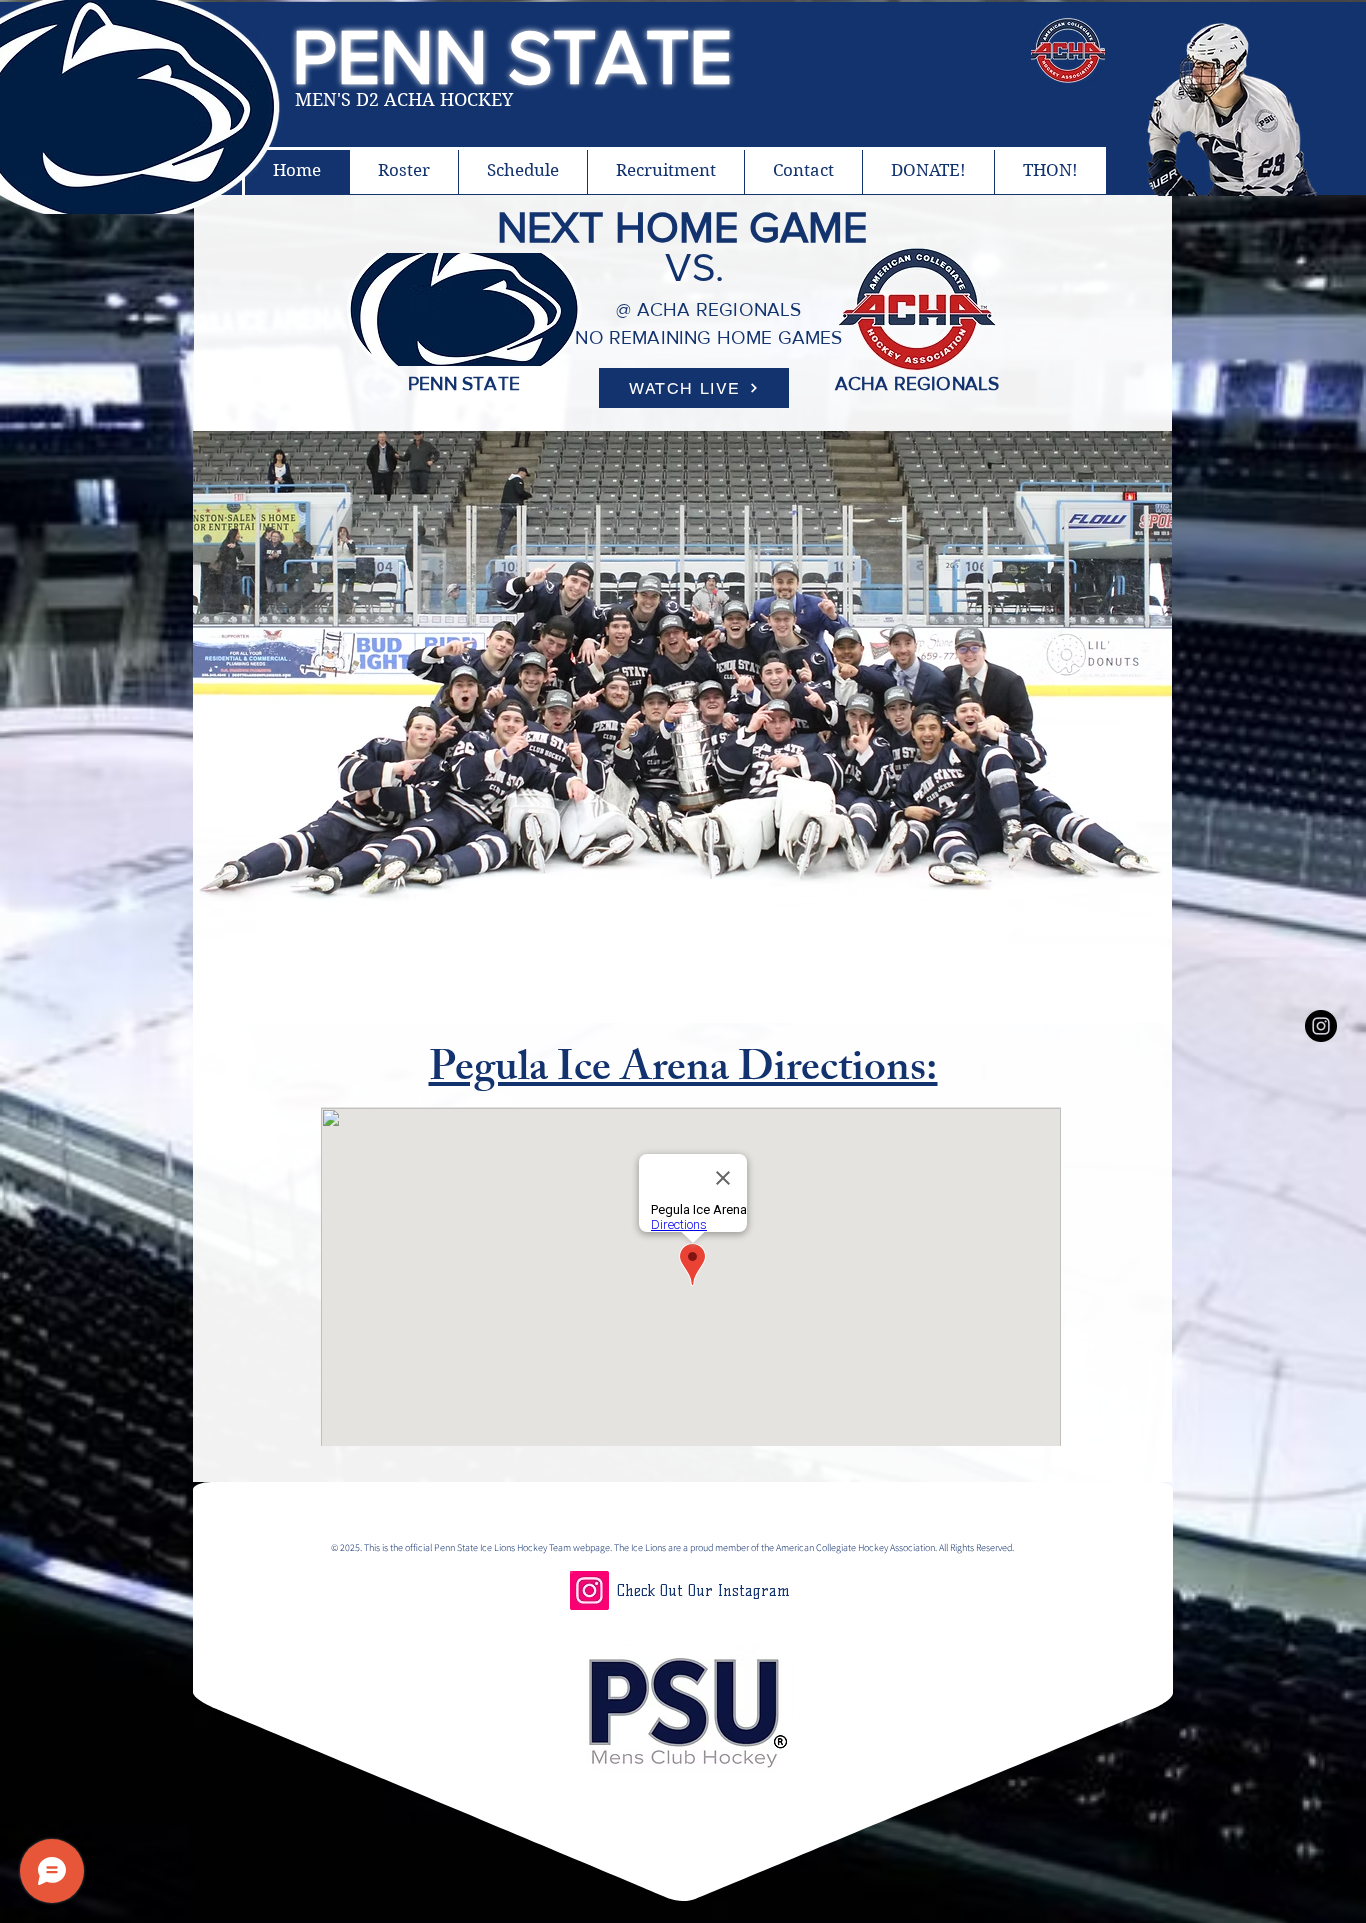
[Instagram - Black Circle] (1321, 1026)
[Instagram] (589, 1590)
